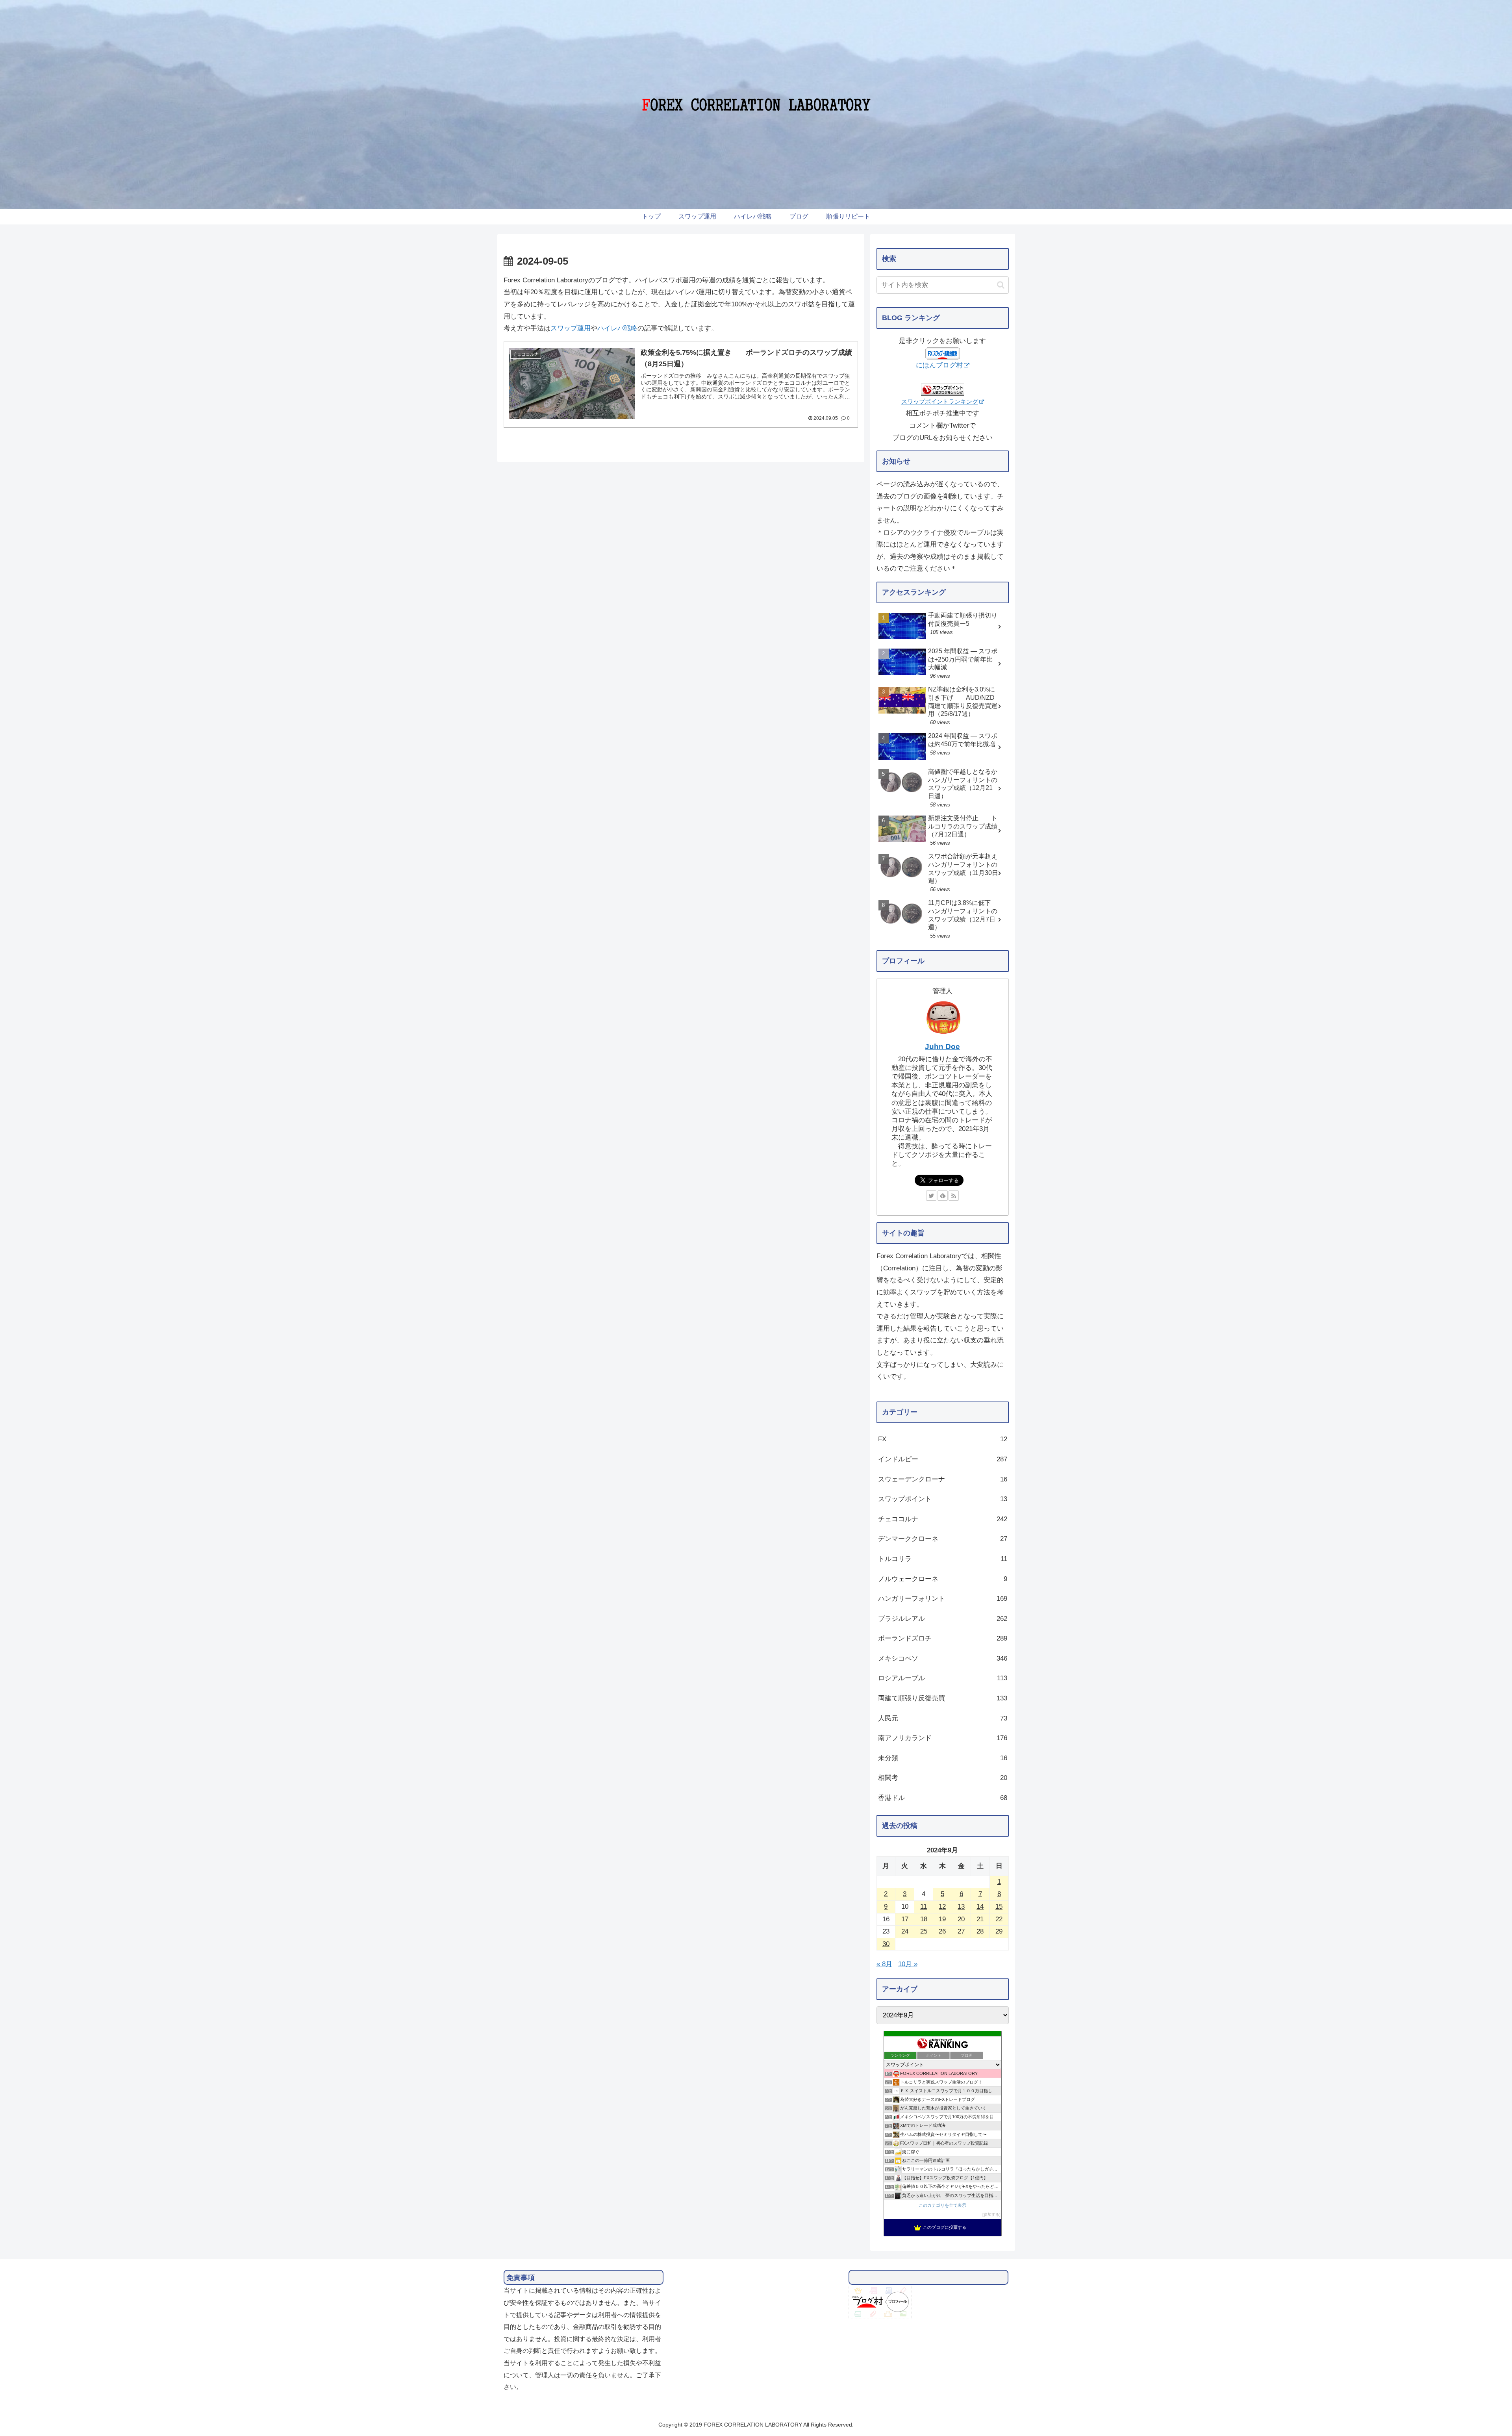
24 (905, 1931)
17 (905, 1919)
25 (924, 1931)
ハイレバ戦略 (617, 328)
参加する (991, 2214)
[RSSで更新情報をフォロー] (954, 1196)
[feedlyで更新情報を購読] (943, 1196)
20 (961, 1919)
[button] (1001, 285)
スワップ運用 (571, 328)
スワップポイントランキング (940, 401)
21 (980, 1919)
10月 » (908, 1964)
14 (980, 1907)
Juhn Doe (942, 1047)
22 (999, 1919)
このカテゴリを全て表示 (942, 2205)
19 (942, 1919)
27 (961, 1931)
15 (999, 1907)
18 (924, 1919)
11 (924, 1907)
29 (999, 1931)
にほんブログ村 (939, 365)
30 (886, 1944)
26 (942, 1931)
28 (980, 1931)
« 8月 (884, 1964)
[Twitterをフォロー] (931, 1196)
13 (961, 1907)
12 (942, 1907)
